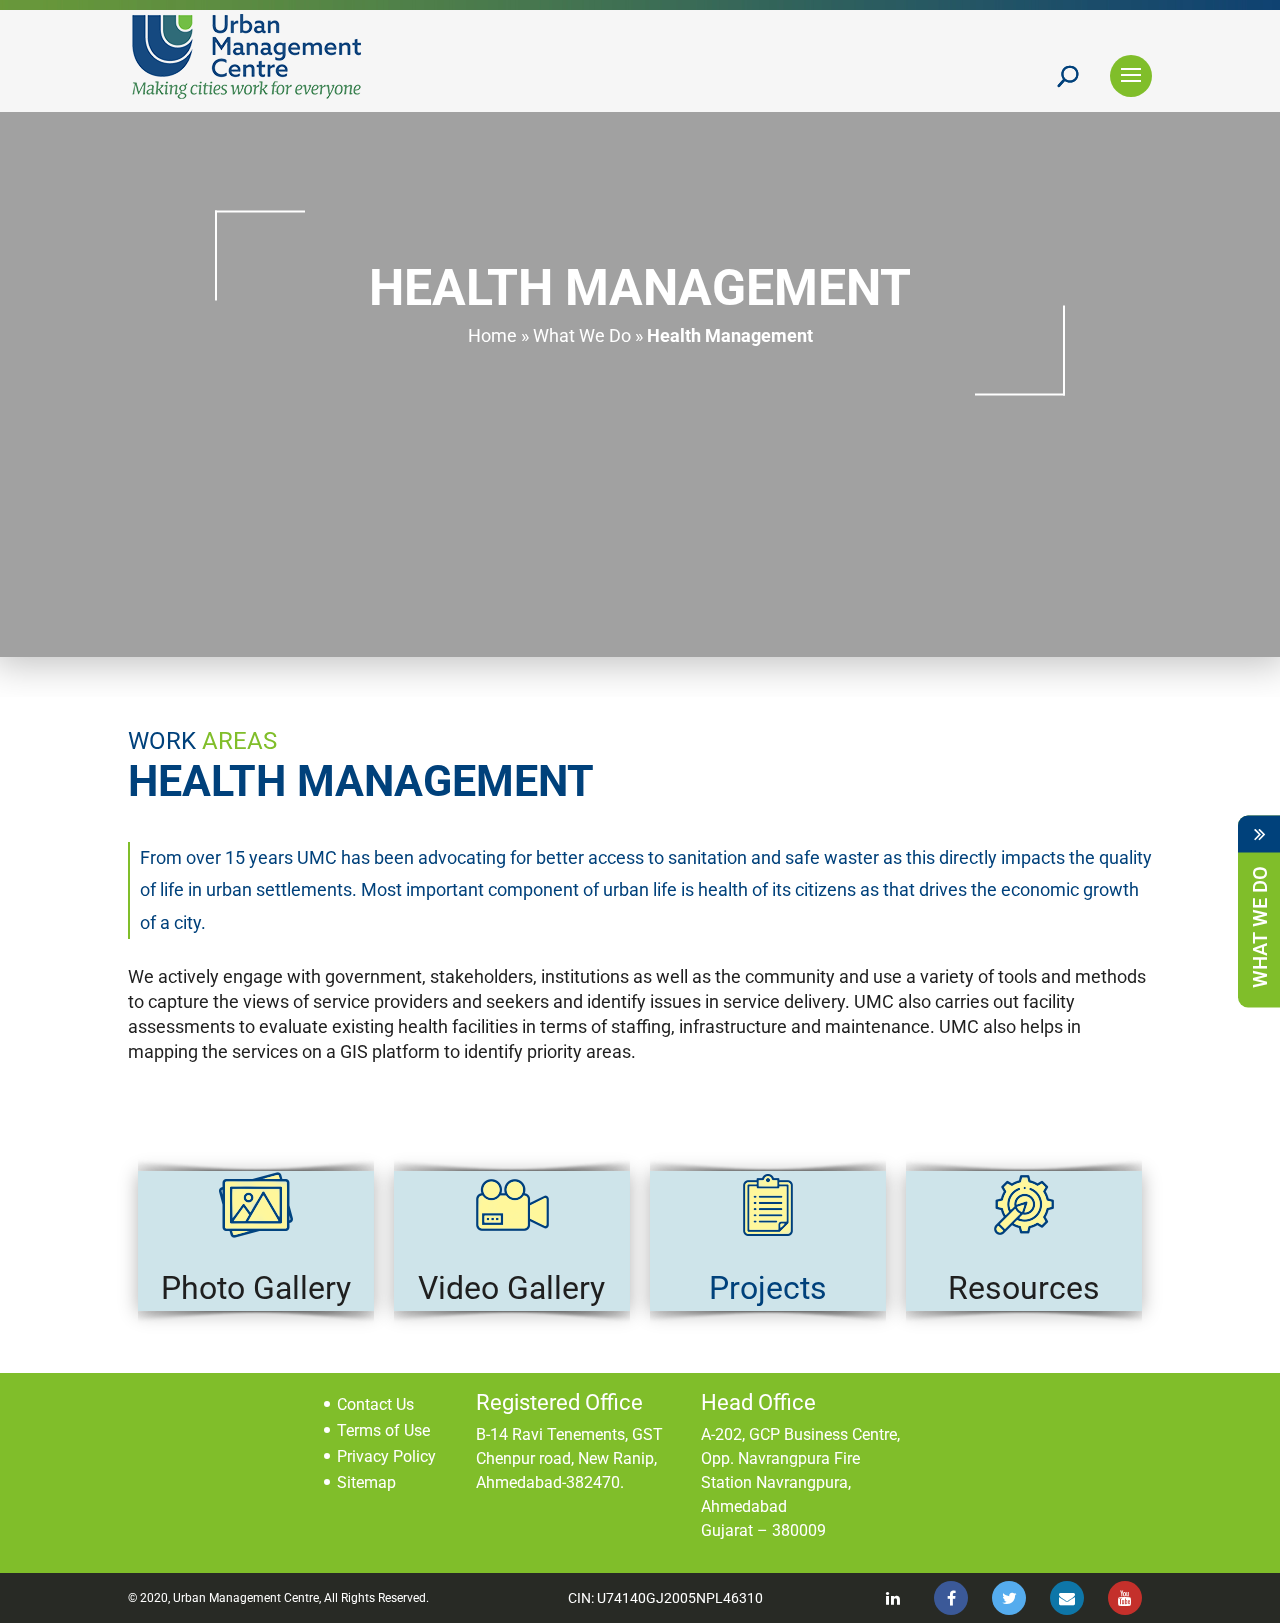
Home (492, 335)
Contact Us (375, 1404)
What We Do (582, 335)
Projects (768, 1288)
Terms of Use (383, 1430)
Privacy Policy (386, 1456)
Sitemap (366, 1482)
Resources (1024, 1288)
